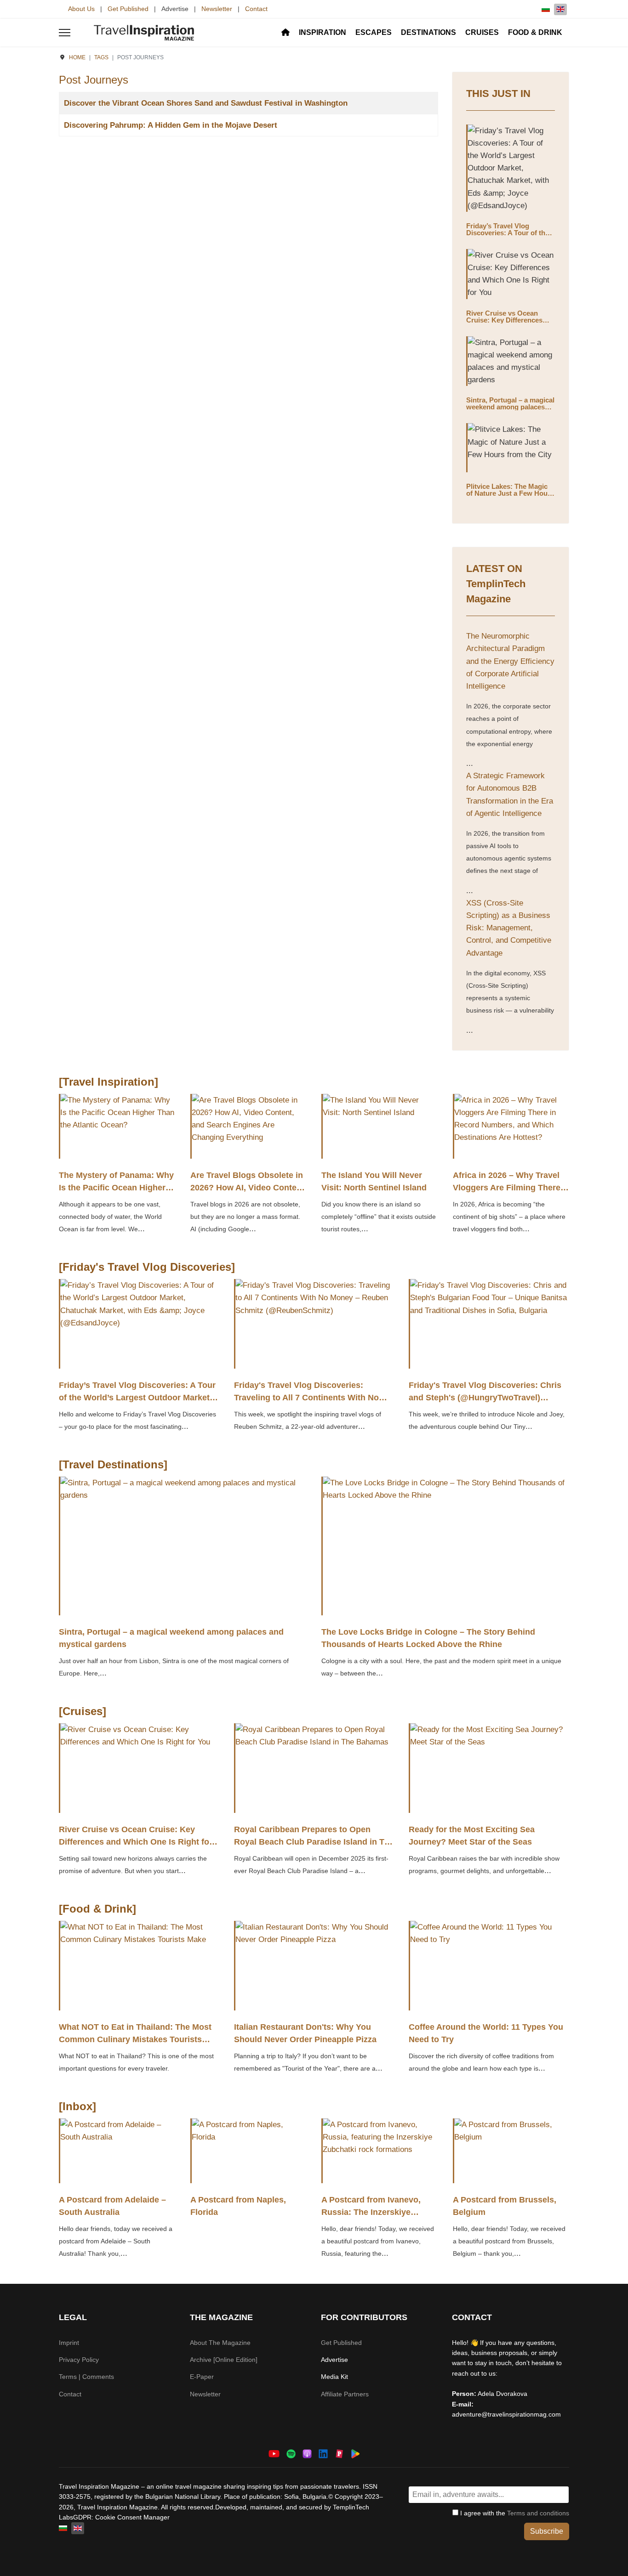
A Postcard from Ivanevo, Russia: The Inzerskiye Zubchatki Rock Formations (376, 2212)
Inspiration (323, 32)
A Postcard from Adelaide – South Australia (112, 2206)
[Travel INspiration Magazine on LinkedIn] (323, 2454)
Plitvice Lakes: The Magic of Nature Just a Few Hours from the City (510, 493)
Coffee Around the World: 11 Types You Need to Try (486, 2033)
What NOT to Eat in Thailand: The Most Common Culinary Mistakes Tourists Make (135, 2039)
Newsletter (217, 9)
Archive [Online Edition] (224, 2360)
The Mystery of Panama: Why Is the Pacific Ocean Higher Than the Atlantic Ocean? (116, 1188)
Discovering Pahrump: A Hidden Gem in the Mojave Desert (171, 125)
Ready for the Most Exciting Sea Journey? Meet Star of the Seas (472, 1836)
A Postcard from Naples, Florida (238, 2206)
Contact (256, 9)
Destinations (428, 32)
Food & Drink (535, 32)
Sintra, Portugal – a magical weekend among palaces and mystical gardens (510, 407)
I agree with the (514, 2513)
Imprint (69, 2343)
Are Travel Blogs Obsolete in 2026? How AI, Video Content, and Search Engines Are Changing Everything (248, 1194)
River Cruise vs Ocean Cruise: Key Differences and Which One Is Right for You (510, 323)
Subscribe (547, 2531)
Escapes (374, 32)
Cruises (482, 32)
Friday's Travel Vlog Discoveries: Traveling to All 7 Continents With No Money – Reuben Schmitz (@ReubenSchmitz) (306, 1404)
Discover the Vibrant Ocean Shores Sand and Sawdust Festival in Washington (206, 103)
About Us (81, 9)
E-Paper (202, 2377)
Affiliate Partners (345, 2394)
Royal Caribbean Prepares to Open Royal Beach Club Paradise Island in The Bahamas (314, 1842)
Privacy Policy (79, 2360)
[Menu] (65, 33)
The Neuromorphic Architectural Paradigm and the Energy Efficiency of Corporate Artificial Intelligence (510, 661)
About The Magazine (220, 2343)
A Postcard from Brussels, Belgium (505, 2206)
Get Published (128, 9)
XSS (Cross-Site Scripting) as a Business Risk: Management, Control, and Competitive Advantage (509, 928)
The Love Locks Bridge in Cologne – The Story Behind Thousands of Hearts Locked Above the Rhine (428, 1638)
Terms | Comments (86, 2377)
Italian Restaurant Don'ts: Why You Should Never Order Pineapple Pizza (305, 2033)
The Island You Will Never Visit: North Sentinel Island (374, 1181)
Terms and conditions (538, 2513)
